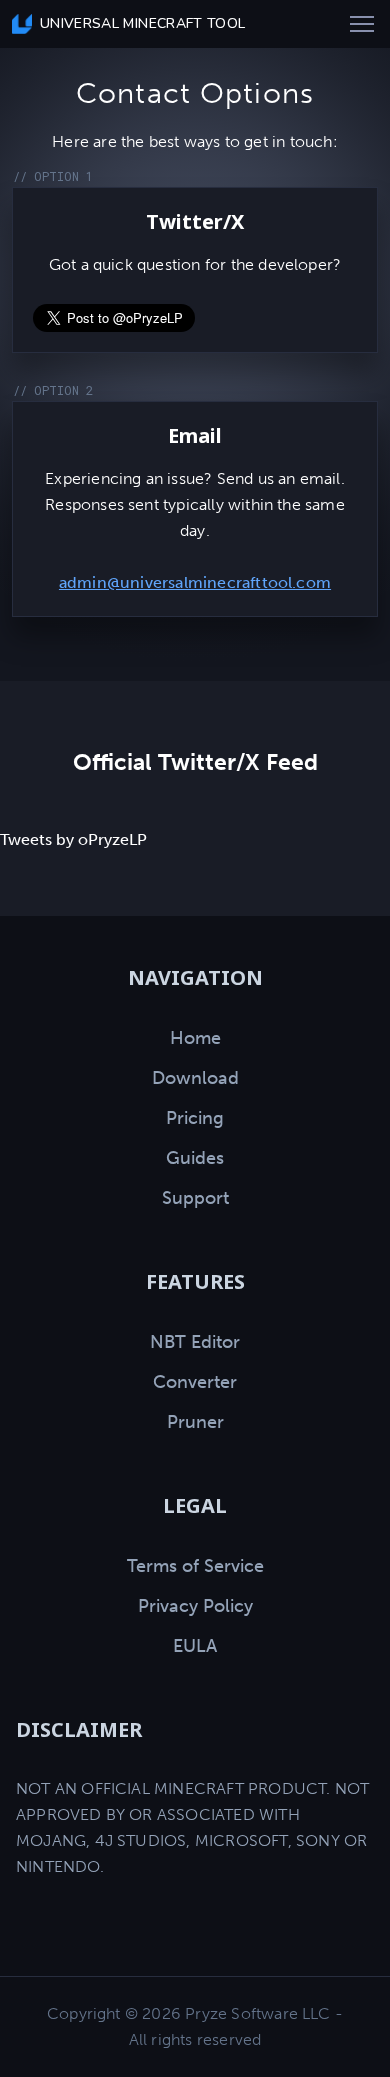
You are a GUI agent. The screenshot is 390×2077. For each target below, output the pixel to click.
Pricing (195, 1118)
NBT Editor (195, 1342)
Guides (195, 1158)
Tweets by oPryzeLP (73, 839)
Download (195, 1078)
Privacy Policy (195, 1606)
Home (195, 1038)
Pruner (195, 1422)
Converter (195, 1382)
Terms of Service (195, 1566)
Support (195, 1198)
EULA (195, 1646)
